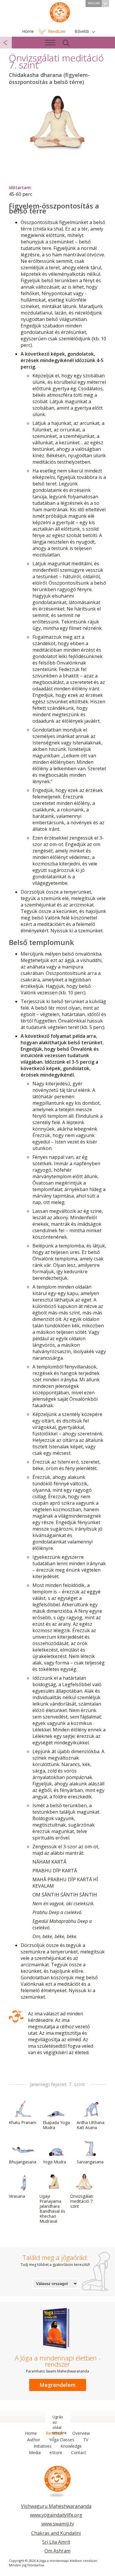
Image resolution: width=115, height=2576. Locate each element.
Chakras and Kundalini (56, 2533)
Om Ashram (57, 2551)
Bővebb (82, 31)
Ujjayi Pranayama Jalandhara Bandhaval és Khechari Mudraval (52, 2209)
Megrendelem (58, 2385)
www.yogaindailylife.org (56, 2515)
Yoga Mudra (54, 2162)
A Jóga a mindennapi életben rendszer (60, 12)
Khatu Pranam (23, 2122)
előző (6, 43)
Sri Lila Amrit (56, 2542)
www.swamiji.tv (58, 2524)
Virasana (17, 2196)
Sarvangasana (90, 2162)
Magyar (94, 3)
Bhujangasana (23, 2162)
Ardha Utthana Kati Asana (91, 2125)
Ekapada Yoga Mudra (56, 2125)
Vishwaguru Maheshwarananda (56, 2506)
